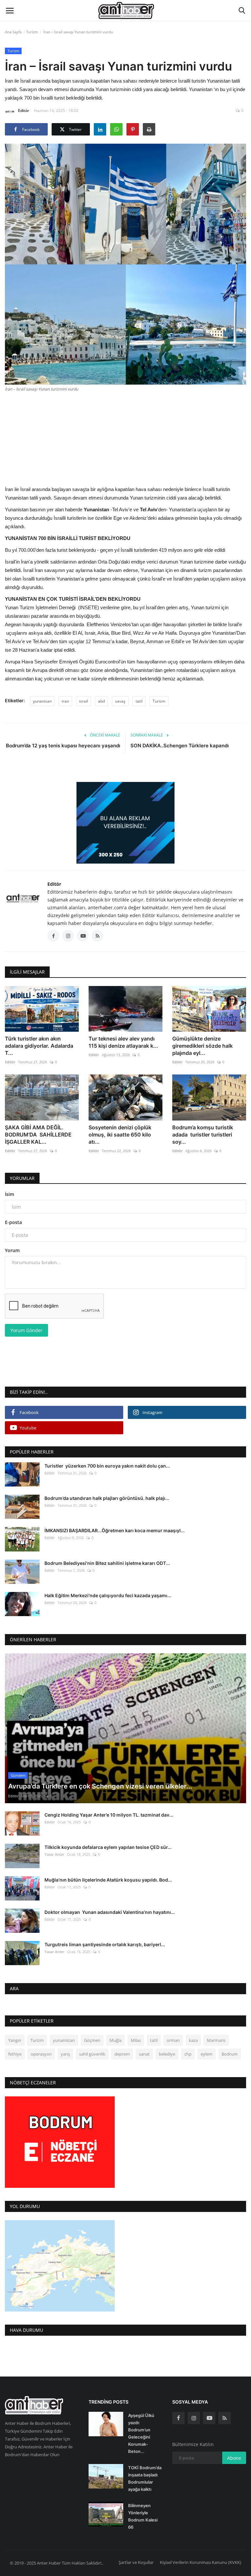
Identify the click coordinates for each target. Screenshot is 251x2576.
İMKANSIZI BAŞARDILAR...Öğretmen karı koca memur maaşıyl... (115, 1530)
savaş (120, 701)
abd (101, 701)
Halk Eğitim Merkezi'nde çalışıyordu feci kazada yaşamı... (108, 1595)
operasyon (41, 2054)
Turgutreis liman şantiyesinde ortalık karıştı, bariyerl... (105, 1944)
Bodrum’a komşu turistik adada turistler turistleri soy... (203, 1135)
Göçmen (92, 2040)
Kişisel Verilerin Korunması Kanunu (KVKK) (201, 2562)
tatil (139, 701)
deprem (122, 2054)
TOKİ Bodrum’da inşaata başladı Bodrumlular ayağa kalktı (145, 2478)
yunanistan (64, 2040)
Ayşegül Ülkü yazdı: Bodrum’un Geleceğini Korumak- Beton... (141, 2433)
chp (188, 2054)
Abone (234, 2458)
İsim (9, 1194)
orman (173, 2040)
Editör (24, 111)
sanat (144, 2054)
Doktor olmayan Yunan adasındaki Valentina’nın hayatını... (110, 1912)
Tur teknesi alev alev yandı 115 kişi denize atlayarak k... (123, 1042)
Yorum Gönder (26, 1330)
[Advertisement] (125, 438)
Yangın (15, 2040)
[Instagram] (194, 2418)
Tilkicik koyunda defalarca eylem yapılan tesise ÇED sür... (108, 1847)
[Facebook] (178, 2418)
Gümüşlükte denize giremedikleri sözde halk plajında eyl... (202, 1046)
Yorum (12, 1250)
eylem (207, 2054)
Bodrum (230, 2054)
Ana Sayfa (13, 32)
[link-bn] (125, 823)
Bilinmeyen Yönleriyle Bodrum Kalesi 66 (143, 2516)
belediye (167, 2054)
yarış (65, 2054)
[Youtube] (209, 2418)
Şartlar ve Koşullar (136, 2562)
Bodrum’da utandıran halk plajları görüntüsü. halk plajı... (107, 1498)
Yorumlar (22, 1178)
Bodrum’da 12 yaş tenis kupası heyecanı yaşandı (63, 746)
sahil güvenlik (92, 2054)
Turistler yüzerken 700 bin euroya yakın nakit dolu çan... (107, 1466)
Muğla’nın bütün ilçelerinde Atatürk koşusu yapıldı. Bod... (108, 1880)
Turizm (32, 32)
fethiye (15, 2054)
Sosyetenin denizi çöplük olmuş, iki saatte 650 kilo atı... (120, 1135)
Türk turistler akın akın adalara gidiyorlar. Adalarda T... (39, 1046)
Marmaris (216, 2040)
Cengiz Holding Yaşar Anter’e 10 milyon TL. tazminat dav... (109, 1815)
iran (65, 701)
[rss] (225, 2418)
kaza (193, 2040)
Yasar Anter (54, 1854)
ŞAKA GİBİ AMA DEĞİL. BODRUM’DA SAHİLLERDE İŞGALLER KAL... (38, 1135)
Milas (136, 2040)
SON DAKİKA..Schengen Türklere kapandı (180, 746)
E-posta (13, 1222)
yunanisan (42, 701)
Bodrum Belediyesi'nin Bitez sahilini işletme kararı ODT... (107, 1563)
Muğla (116, 2040)
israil (84, 701)
